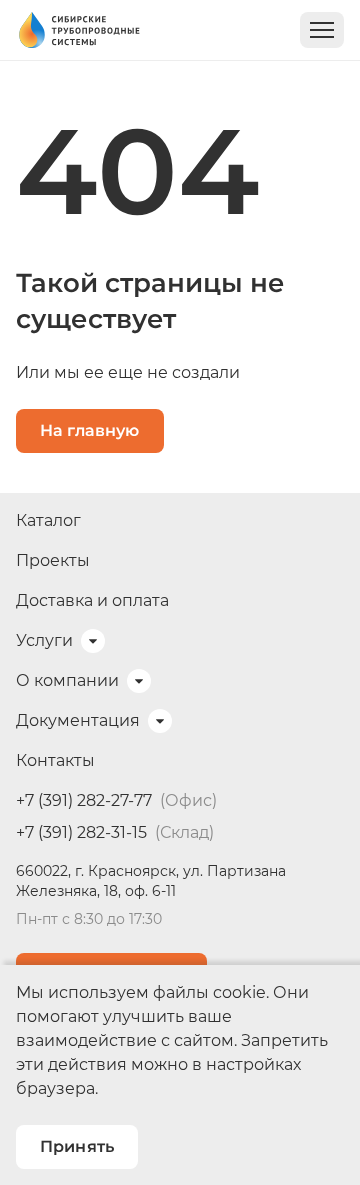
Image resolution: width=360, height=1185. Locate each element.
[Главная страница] (78, 30)
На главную (90, 430)
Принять (77, 1146)
